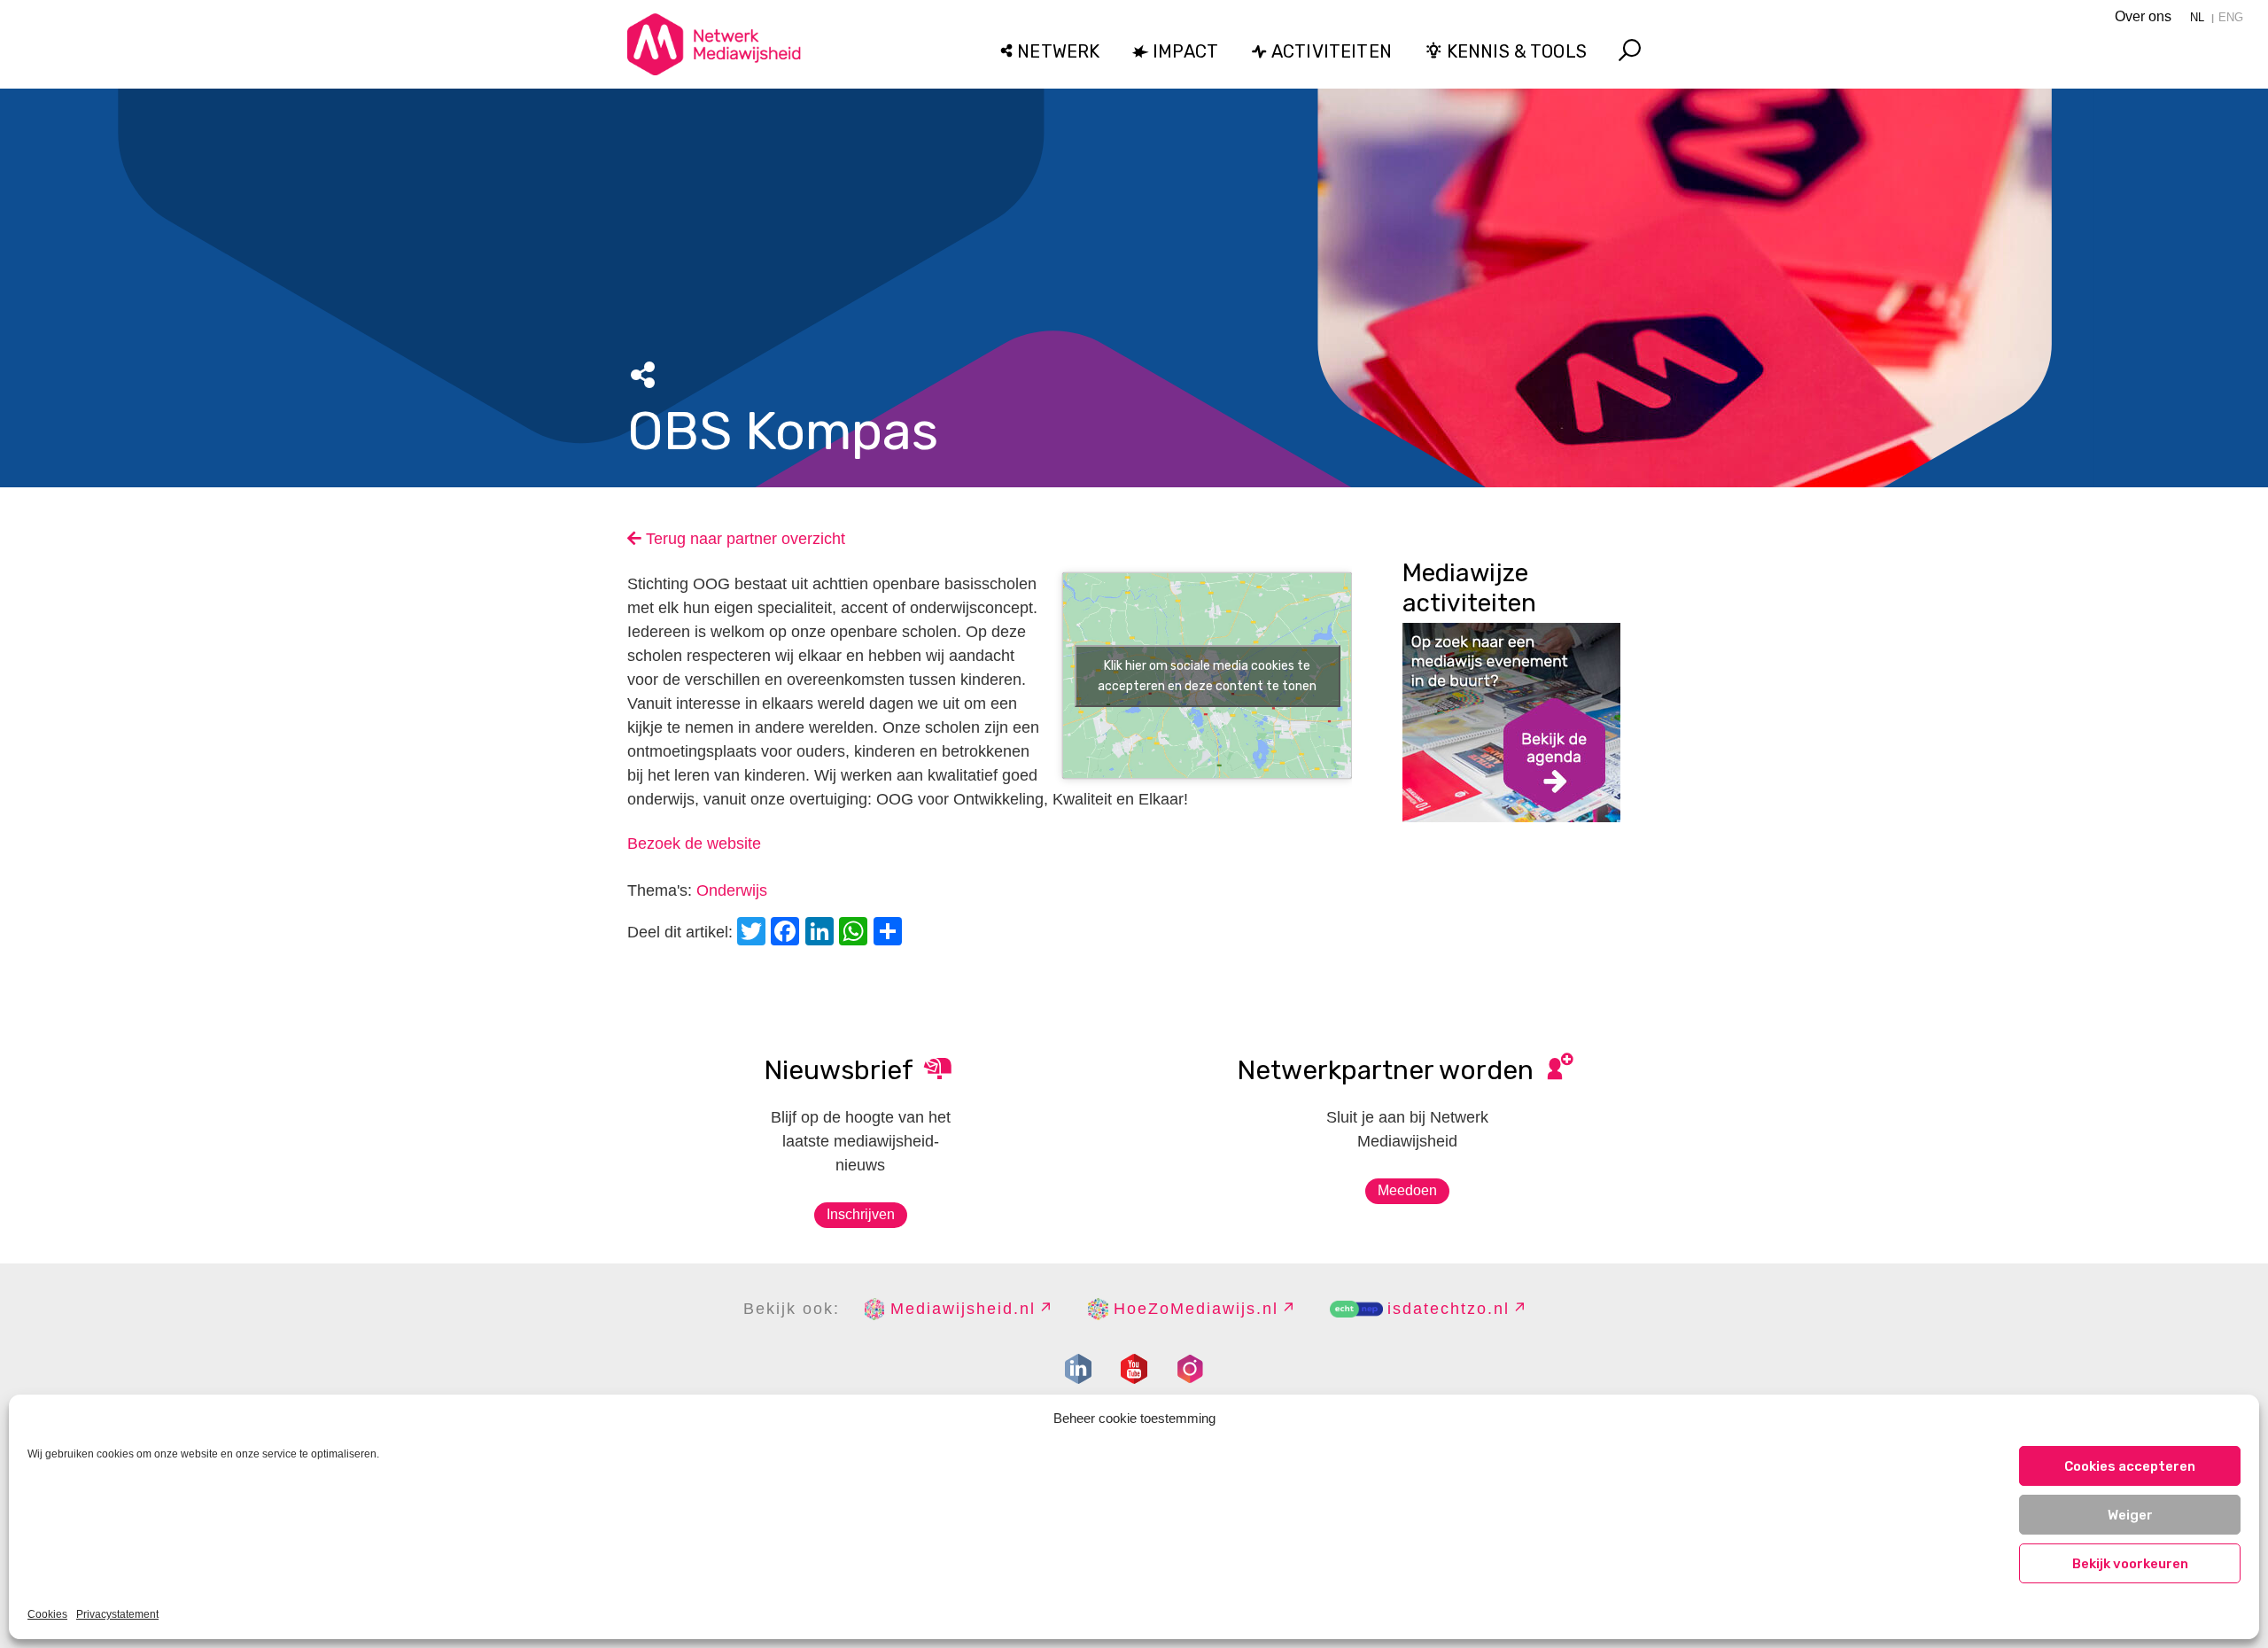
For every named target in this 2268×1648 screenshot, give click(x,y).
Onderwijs (732, 890)
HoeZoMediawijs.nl (1196, 1309)
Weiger (2130, 1515)
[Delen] (890, 933)
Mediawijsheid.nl (963, 1309)
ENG (2231, 17)
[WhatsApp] (856, 933)
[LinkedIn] (822, 933)
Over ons (2143, 16)
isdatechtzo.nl (1449, 1309)
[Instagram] (1190, 1369)
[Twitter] (754, 933)
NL (2197, 17)
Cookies (47, 1614)
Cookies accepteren (2130, 1466)
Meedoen (1407, 1190)
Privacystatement (117, 1614)
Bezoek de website (694, 843)
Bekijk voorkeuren (2130, 1564)
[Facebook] (788, 933)
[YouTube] (1134, 1369)
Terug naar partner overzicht (743, 539)
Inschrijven (861, 1214)
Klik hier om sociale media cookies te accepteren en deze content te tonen (1207, 676)
